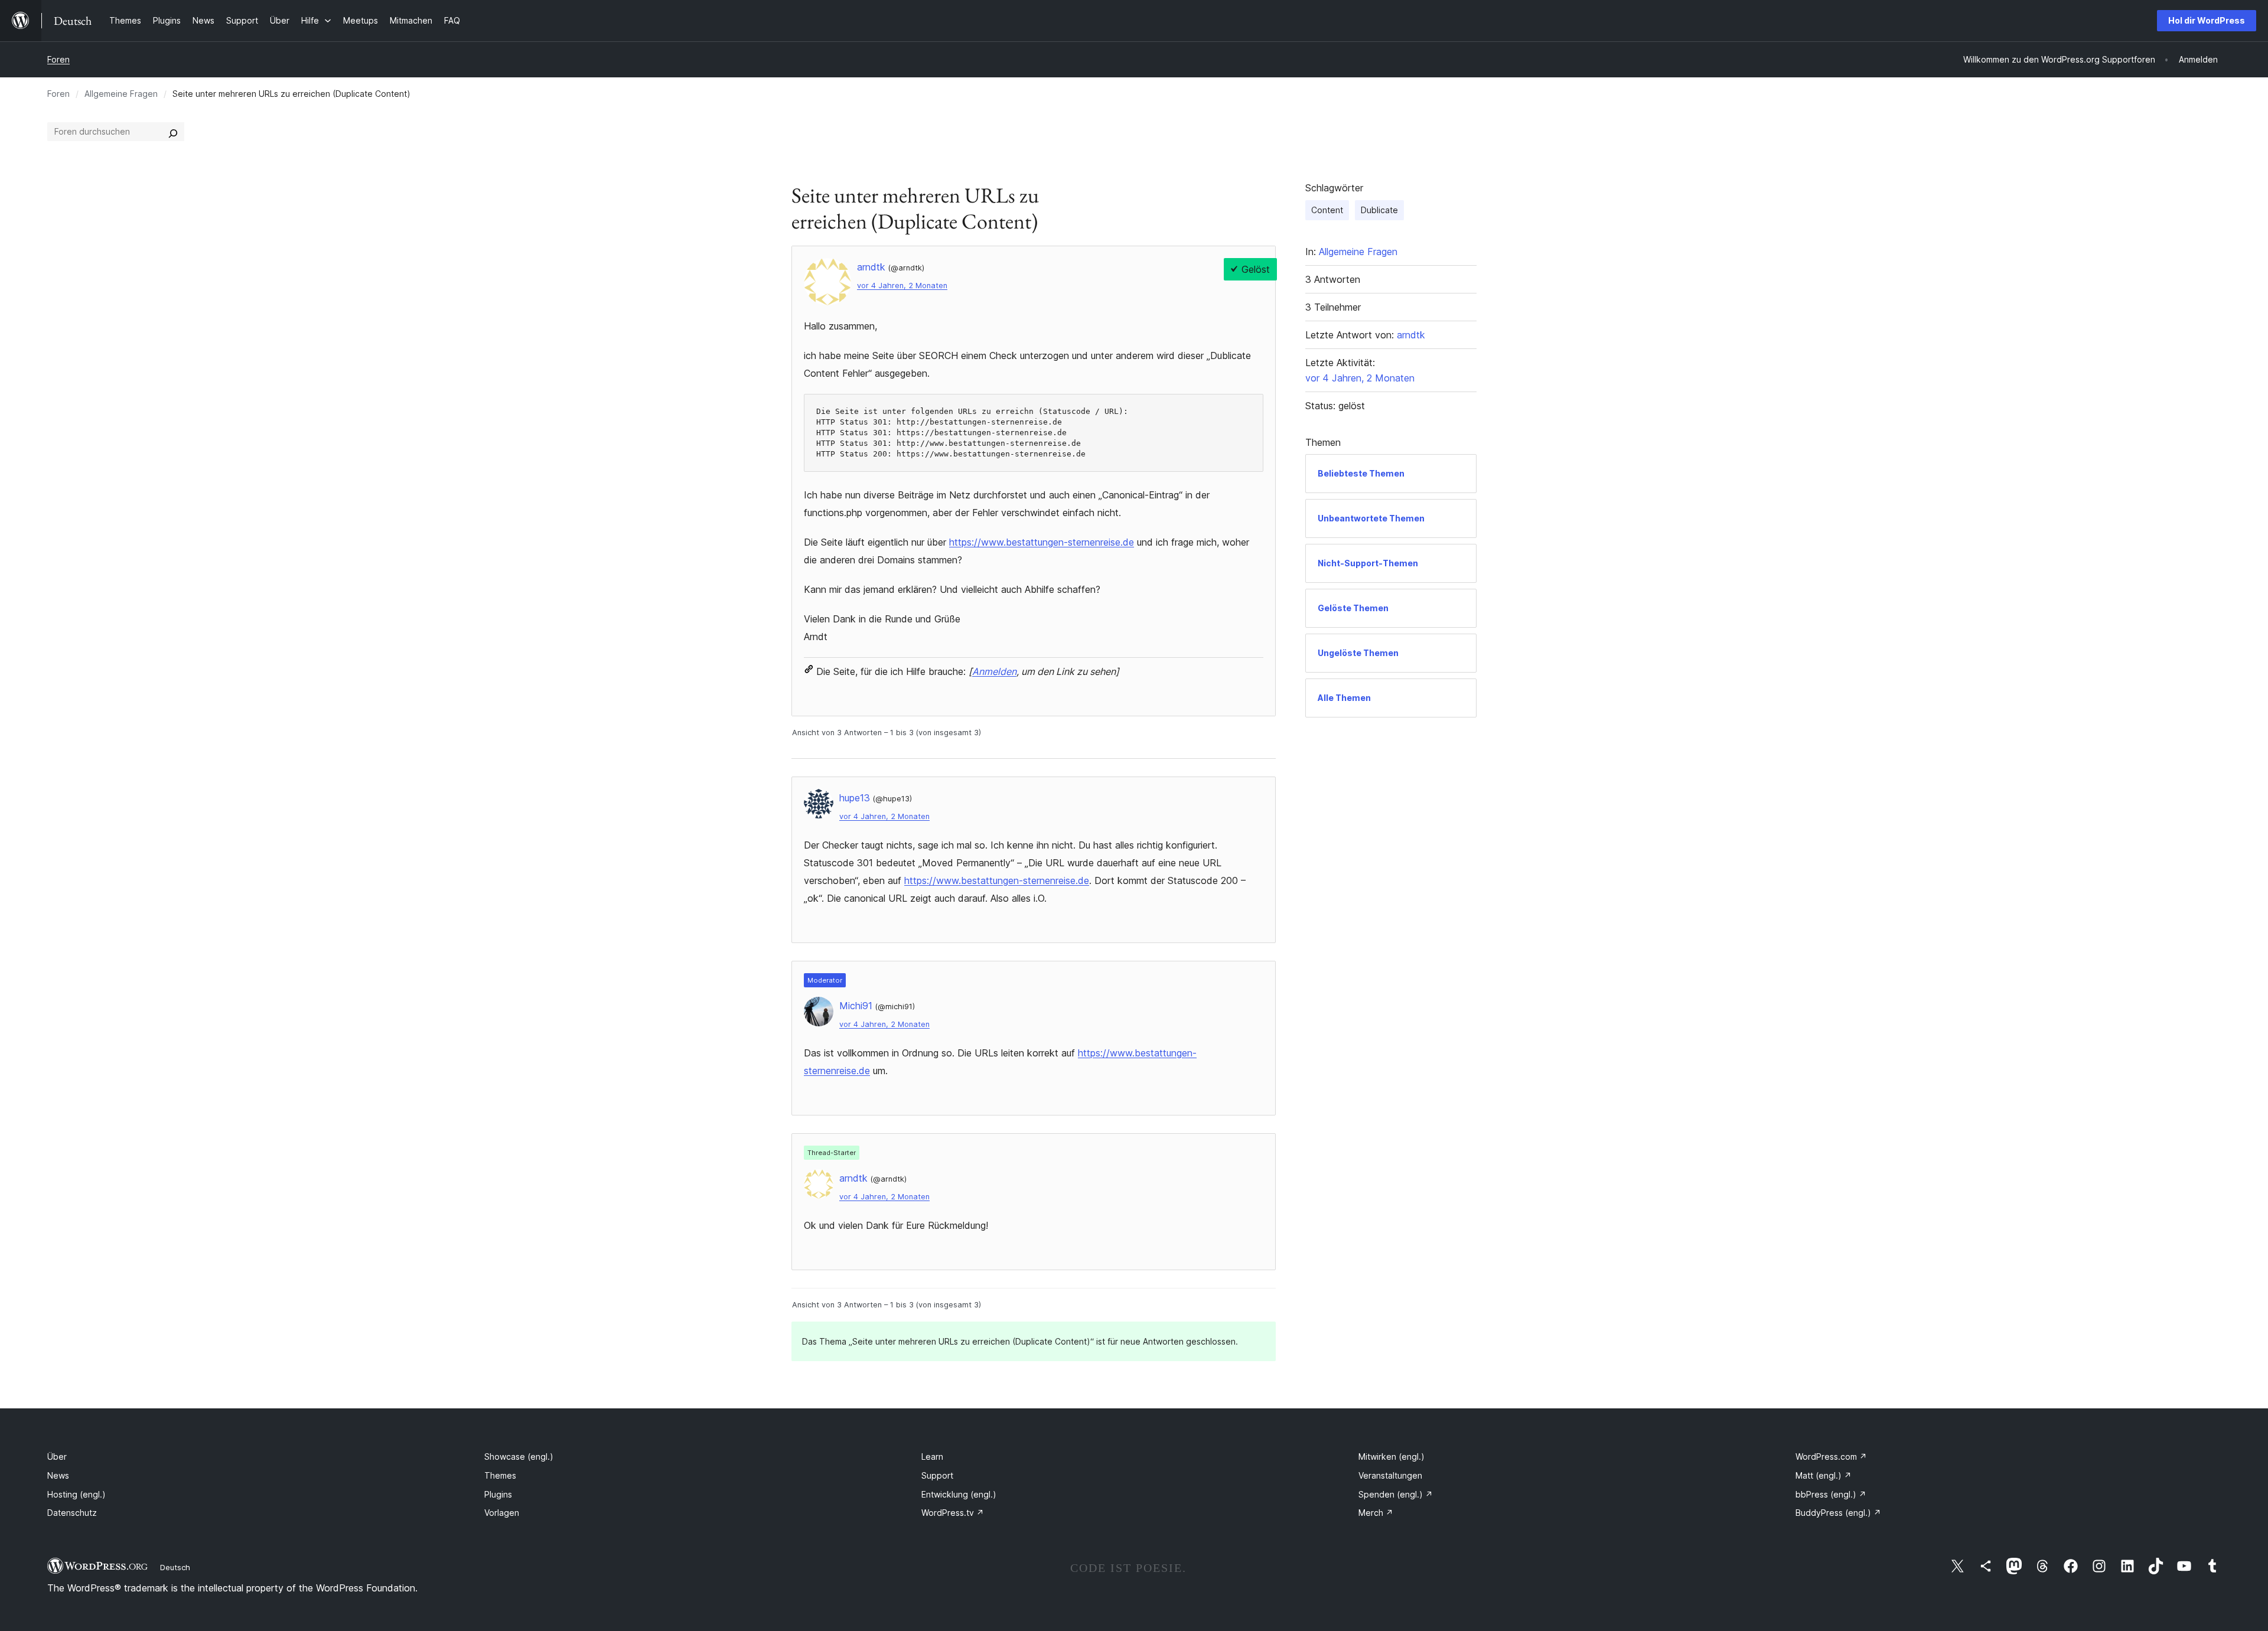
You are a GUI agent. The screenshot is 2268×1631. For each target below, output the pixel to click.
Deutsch (175, 1567)
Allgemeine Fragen (121, 94)
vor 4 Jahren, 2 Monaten (902, 286)
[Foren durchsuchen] (173, 132)
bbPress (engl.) (1831, 1494)
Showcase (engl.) (519, 1457)
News (58, 1475)
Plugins (498, 1494)
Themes (500, 1475)
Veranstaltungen (1390, 1475)
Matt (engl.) (1824, 1475)
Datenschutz (72, 1513)
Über (57, 1457)
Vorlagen (502, 1513)
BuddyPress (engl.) (1838, 1513)
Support (937, 1475)
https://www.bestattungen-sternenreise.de (1042, 542)
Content (1327, 210)
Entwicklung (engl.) (959, 1494)
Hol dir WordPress (2207, 20)
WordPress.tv (953, 1513)
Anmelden (994, 671)
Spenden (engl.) (1396, 1494)
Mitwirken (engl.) (1392, 1457)
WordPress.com (1831, 1457)
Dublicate (1379, 210)
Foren (58, 59)
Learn (932, 1457)
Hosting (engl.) (76, 1494)
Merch (1376, 1513)
